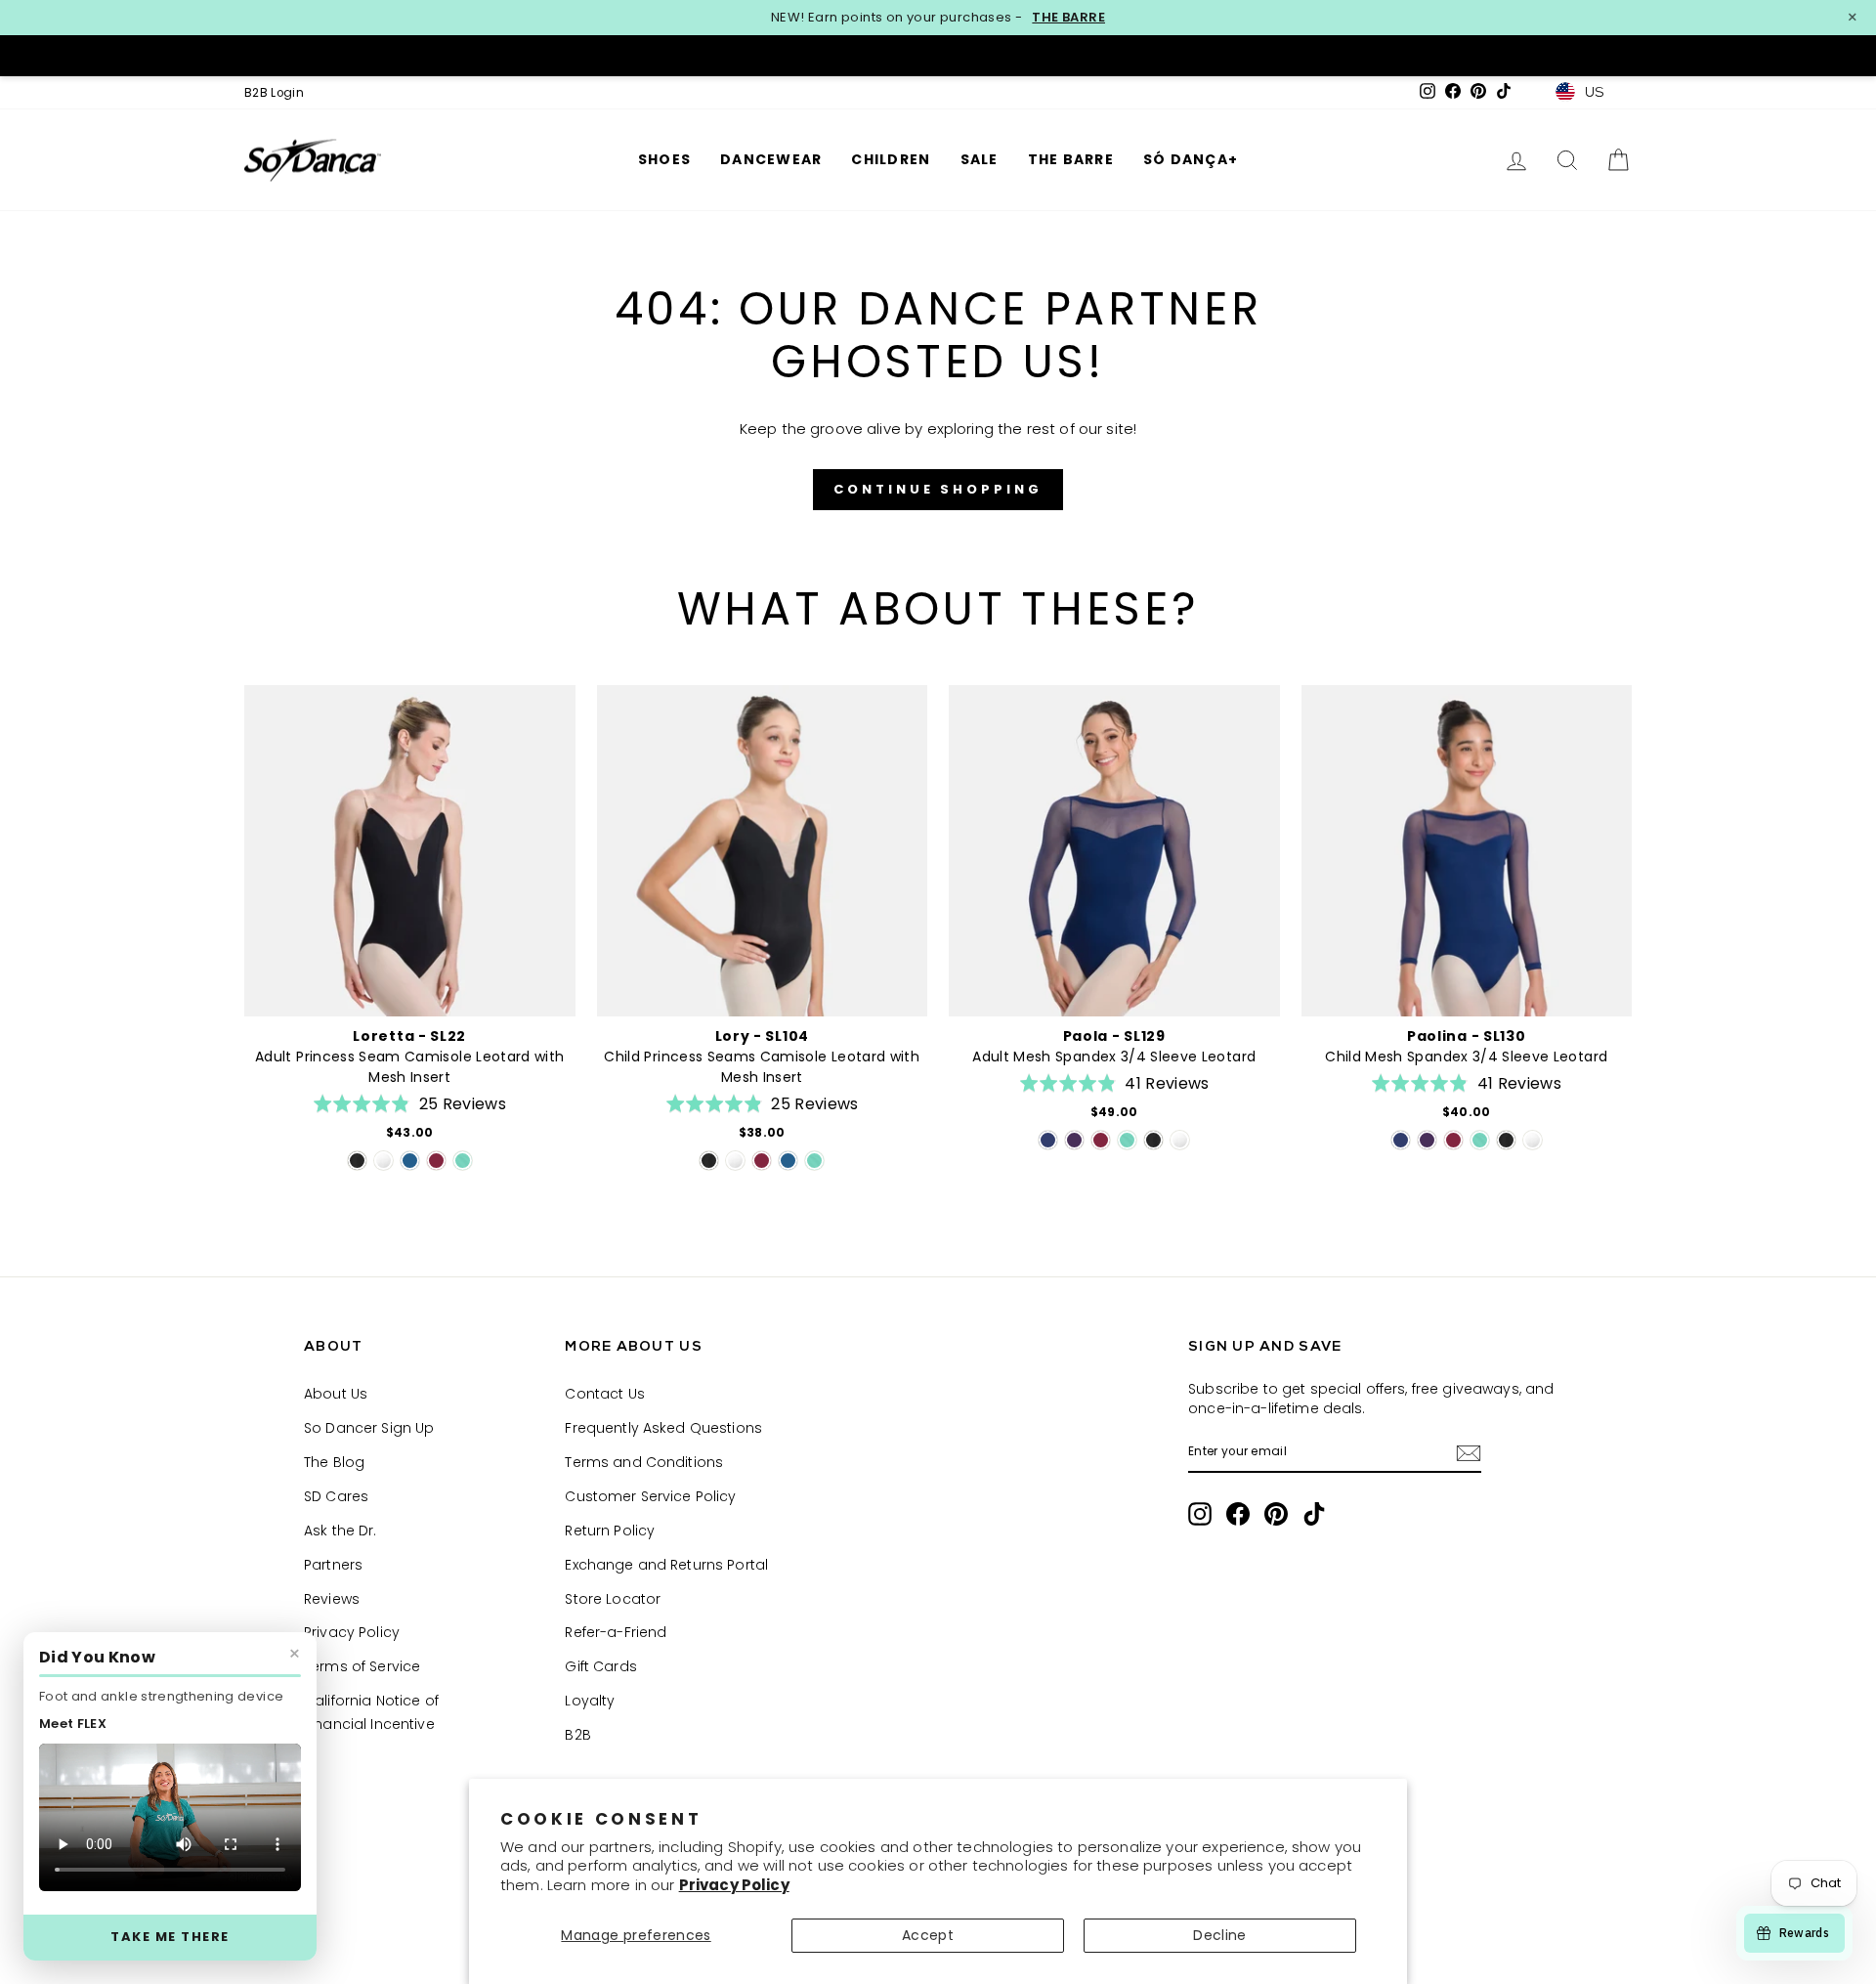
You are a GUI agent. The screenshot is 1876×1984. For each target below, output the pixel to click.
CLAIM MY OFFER (1129, 1104)
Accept (928, 1935)
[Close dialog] (1299, 768)
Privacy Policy (734, 1885)
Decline (1219, 1935)
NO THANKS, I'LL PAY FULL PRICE (1129, 1179)
